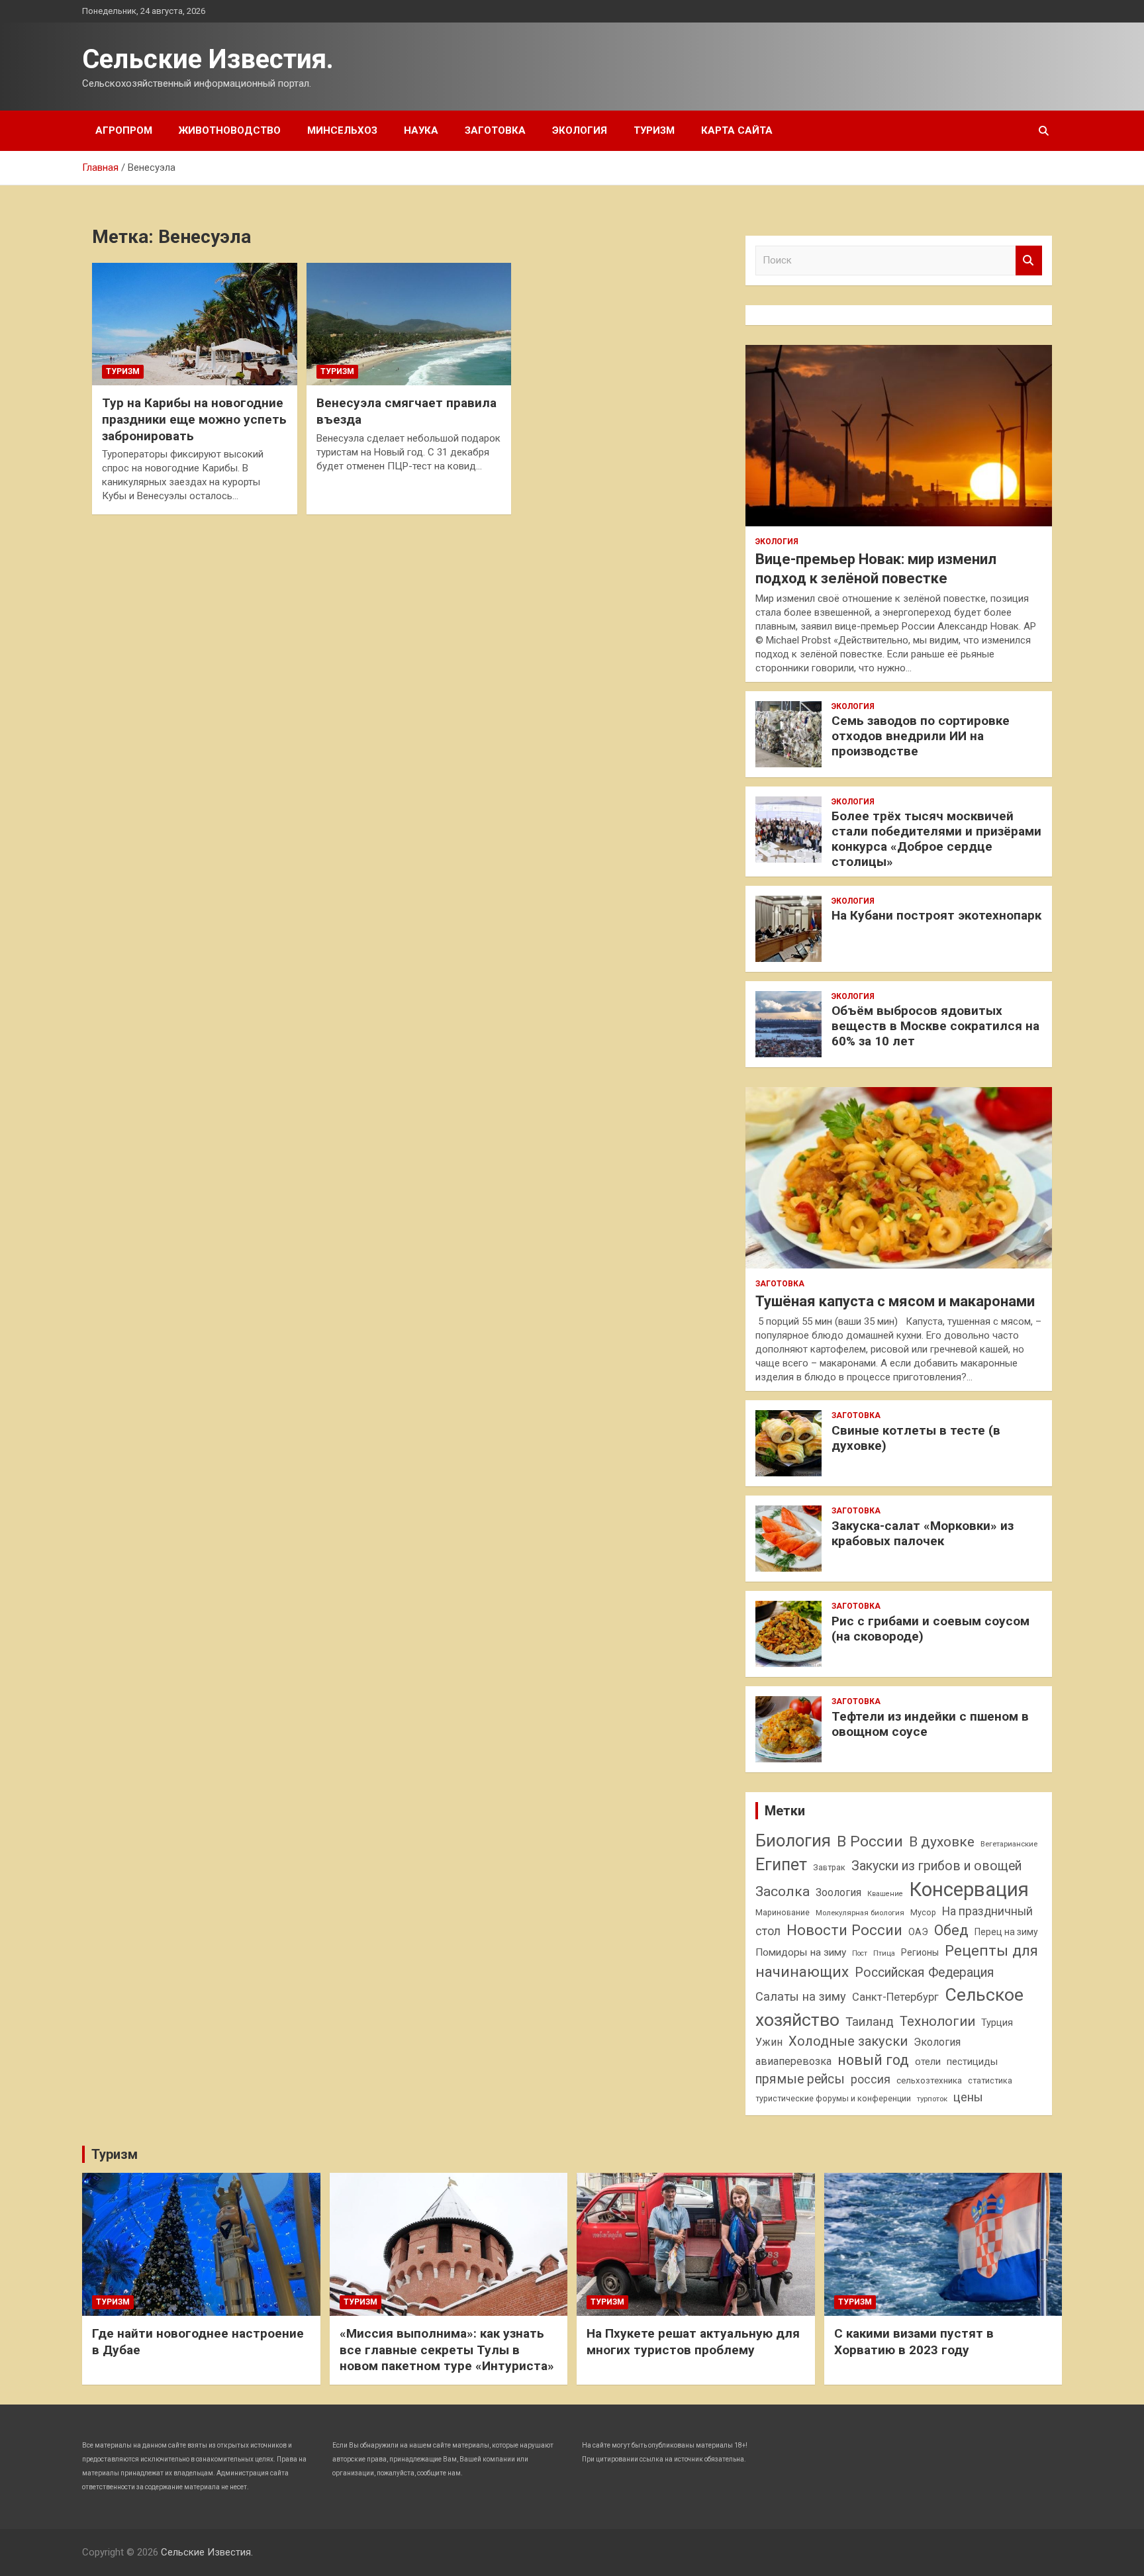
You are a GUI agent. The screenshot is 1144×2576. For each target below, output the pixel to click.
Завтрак (829, 1867)
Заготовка (495, 130)
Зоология (838, 1892)
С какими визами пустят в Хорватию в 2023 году (914, 2342)
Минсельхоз (342, 130)
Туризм (654, 130)
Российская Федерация (925, 1973)
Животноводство (230, 130)
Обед (951, 1930)
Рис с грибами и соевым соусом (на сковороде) (930, 1629)
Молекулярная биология (860, 1913)
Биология (793, 1840)
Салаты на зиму (801, 1996)
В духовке (942, 1842)
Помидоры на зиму (801, 1952)
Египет (781, 1865)
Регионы (920, 1952)
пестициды (972, 2062)
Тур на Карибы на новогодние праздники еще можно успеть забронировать (194, 419)
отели (928, 2062)
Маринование (783, 1912)
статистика (990, 2080)
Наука (421, 130)
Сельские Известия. (208, 59)
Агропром (124, 130)
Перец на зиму (1006, 1932)
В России (870, 1841)
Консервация (969, 1889)
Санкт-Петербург (895, 1997)
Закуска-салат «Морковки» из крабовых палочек (923, 1533)
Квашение (885, 1894)
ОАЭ (918, 1932)
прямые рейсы (800, 2079)
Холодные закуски (848, 2041)
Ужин (769, 2042)
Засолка (783, 1891)
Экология (580, 130)
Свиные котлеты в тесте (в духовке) (916, 1438)
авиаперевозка (793, 2061)
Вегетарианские (1009, 1844)
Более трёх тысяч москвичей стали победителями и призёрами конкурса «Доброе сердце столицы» (936, 838)
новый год (873, 2060)
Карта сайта (737, 130)
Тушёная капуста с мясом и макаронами (895, 1301)
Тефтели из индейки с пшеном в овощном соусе (930, 1724)
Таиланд (870, 2022)
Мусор (923, 1912)
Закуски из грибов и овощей (936, 1866)
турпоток (932, 2099)
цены (968, 2097)
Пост (860, 1953)
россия (871, 2079)
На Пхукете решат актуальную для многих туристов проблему (693, 2342)
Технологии (937, 2021)
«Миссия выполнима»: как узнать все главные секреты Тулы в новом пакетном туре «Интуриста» (447, 2350)
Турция (997, 2023)
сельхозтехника (929, 2080)
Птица (884, 1953)
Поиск (1029, 261)
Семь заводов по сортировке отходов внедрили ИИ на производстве (921, 736)
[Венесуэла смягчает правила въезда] (409, 324)
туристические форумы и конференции (833, 2098)
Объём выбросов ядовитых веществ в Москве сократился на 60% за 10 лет (935, 1026)
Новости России (844, 1930)
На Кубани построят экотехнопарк (936, 915)
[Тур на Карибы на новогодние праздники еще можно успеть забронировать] (194, 324)
